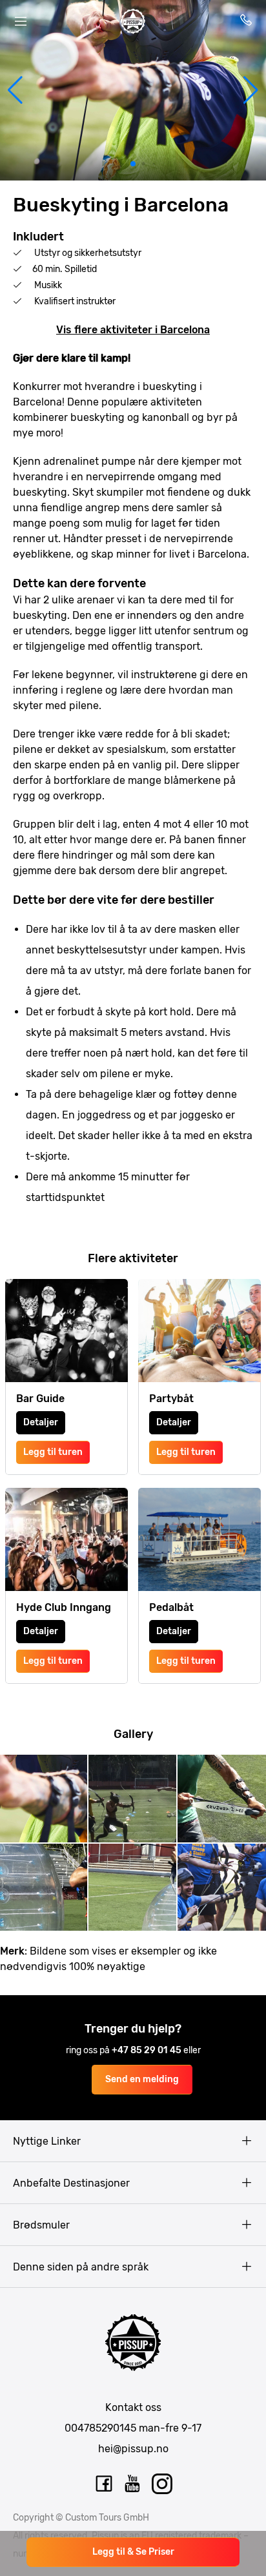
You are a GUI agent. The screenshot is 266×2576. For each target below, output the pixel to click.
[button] (15, 90)
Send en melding (142, 2079)
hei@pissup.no (133, 2449)
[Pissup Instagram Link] (162, 2484)
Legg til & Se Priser (133, 2552)
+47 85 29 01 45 (148, 2050)
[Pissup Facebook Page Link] (104, 2484)
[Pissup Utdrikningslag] (133, 21)
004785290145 (100, 2428)
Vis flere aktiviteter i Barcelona (133, 330)
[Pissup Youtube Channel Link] (133, 2484)
